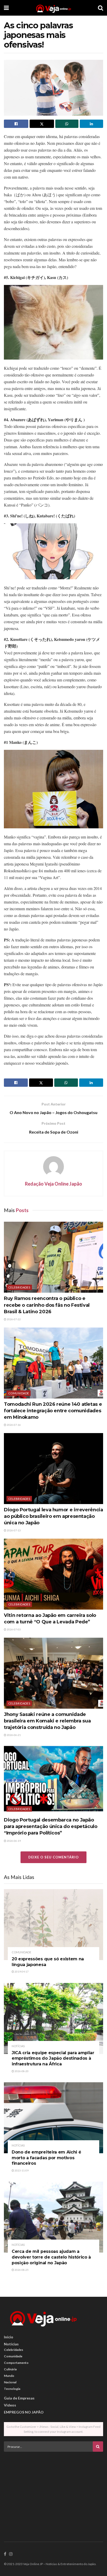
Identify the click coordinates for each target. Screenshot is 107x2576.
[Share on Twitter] (42, 124)
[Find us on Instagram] (11, 2554)
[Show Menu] (6, 8)
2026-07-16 (14, 1425)
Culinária (10, 2369)
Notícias (18, 2046)
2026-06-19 (14, 1841)
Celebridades (19, 1287)
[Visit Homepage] (53, 8)
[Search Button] (101, 8)
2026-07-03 (14, 1629)
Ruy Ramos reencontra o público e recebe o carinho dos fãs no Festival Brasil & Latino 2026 (47, 1305)
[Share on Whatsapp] (67, 124)
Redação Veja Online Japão (53, 1184)
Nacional (10, 2382)
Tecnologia (12, 2389)
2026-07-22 (14, 1319)
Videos (10, 2405)
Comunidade (19, 1393)
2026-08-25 (21, 2270)
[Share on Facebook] (16, 124)
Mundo (9, 2376)
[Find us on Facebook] (5, 2554)
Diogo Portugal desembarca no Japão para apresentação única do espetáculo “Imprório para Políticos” (51, 1826)
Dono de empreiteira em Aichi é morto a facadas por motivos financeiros (46, 2158)
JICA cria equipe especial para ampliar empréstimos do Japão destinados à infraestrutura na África (53, 2058)
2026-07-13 (14, 1530)
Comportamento (16, 2363)
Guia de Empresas (19, 2398)
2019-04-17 (21, 1972)
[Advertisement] (53, 2492)
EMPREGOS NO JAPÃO (24, 2412)
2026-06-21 (14, 1735)
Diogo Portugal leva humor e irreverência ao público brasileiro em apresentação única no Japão (53, 1516)
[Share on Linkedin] (91, 124)
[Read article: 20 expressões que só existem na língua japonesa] (53, 1925)
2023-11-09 (21, 2170)
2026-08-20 (21, 2071)
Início (9, 2337)
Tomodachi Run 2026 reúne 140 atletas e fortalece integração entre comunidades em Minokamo (53, 1411)
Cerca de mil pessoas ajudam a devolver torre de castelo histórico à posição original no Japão (51, 2257)
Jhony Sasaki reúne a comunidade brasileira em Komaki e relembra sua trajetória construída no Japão (47, 1721)
